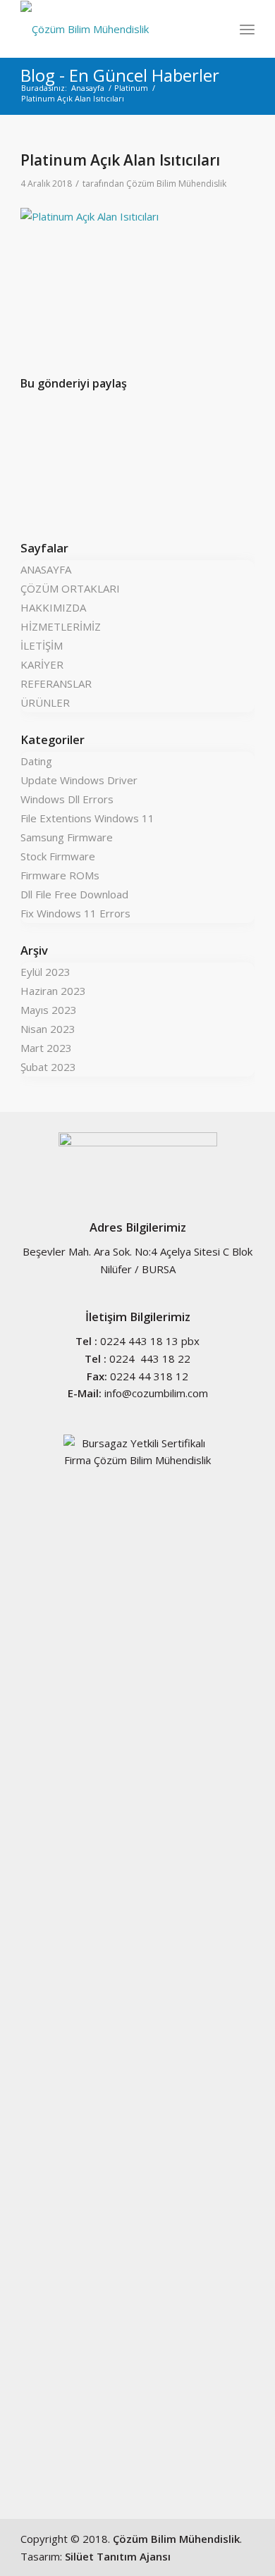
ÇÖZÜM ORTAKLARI (70, 588)
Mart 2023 (46, 1048)
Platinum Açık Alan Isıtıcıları (120, 160)
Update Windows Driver (79, 780)
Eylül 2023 (45, 972)
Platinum (131, 88)
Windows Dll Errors (67, 799)
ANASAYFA (46, 569)
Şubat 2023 (48, 1067)
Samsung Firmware (67, 837)
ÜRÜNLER (45, 702)
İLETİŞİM (42, 645)
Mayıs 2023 (49, 1010)
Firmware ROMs (60, 875)
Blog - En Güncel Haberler (120, 75)
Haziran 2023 (53, 991)
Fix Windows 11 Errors (75, 913)
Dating (36, 761)
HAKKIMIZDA (53, 607)
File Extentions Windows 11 (87, 818)
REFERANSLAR (56, 683)
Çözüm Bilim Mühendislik (176, 184)
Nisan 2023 (48, 1029)
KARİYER (42, 664)
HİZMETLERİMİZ (61, 626)
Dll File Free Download (74, 894)
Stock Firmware (58, 856)
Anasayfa (88, 88)
